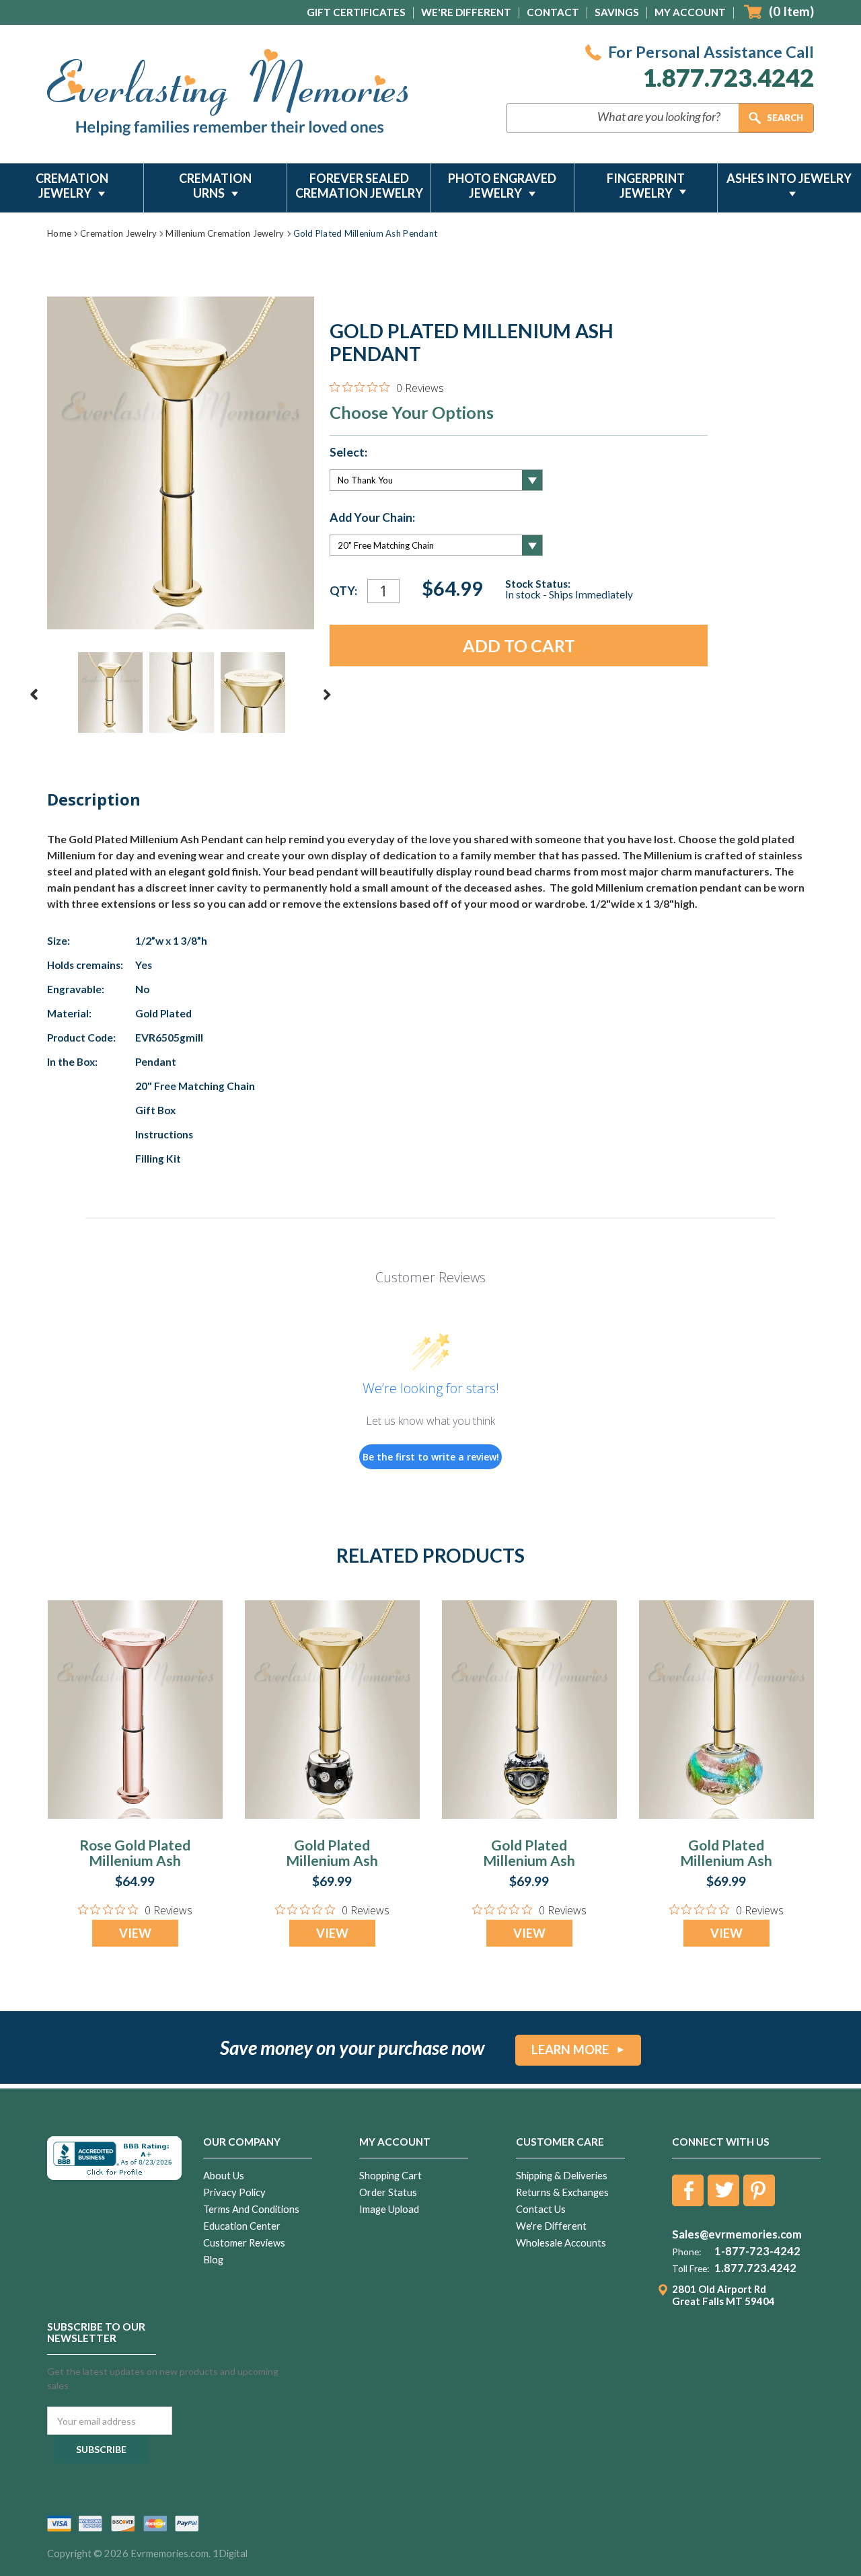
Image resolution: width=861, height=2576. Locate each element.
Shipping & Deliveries (562, 2176)
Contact (553, 12)
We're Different (466, 12)
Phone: (686, 2252)
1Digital (230, 2553)
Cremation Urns (215, 186)
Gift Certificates (356, 12)
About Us (224, 2176)
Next (327, 695)
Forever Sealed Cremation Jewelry (359, 186)
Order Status (388, 2192)
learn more (570, 2050)
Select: (348, 453)
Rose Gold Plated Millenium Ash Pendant (135, 1860)
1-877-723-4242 (757, 2251)
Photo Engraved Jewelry (502, 186)
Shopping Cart (390, 2176)
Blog (213, 2260)
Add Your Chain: (372, 518)
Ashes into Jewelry (789, 178)
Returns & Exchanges (562, 2192)
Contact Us (541, 2209)
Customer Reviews (244, 2243)
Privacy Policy (234, 2192)
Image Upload (389, 2209)
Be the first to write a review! (431, 1457)
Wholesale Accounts (561, 2243)
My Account (690, 12)
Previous (34, 695)
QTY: (343, 591)
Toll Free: (690, 2269)
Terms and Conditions (251, 2209)
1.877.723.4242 (728, 78)
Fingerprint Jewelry (646, 186)
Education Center (242, 2226)
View (135, 1933)
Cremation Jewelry (72, 186)
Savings (617, 12)
